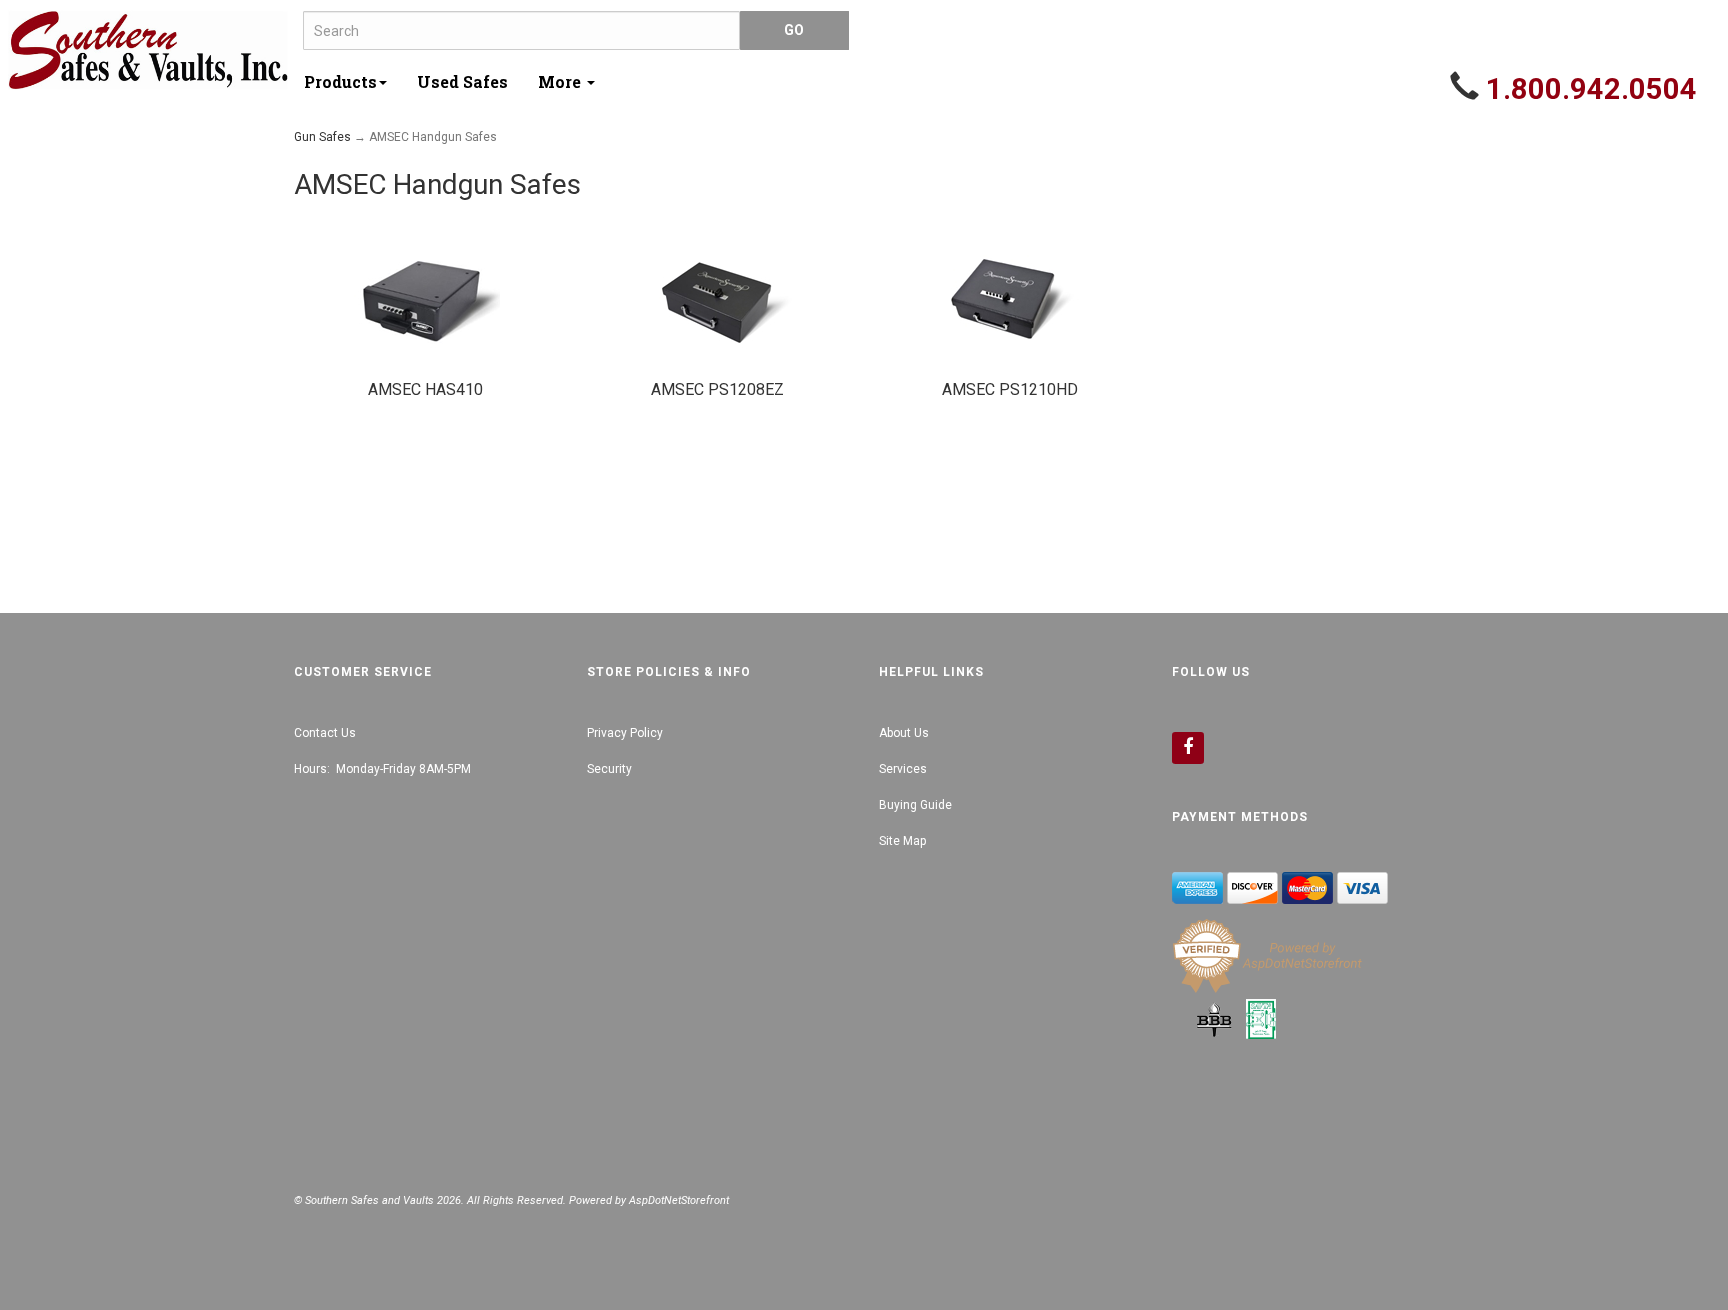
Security (609, 769)
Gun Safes (322, 137)
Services (903, 769)
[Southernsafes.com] (148, 50)
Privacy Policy (625, 733)
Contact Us (325, 733)
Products (340, 81)
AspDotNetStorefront (679, 1200)
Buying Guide (915, 805)
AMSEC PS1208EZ (717, 389)
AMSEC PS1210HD (1010, 389)
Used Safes (462, 81)
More (561, 81)
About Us (904, 733)
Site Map (902, 841)
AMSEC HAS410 (425, 389)
